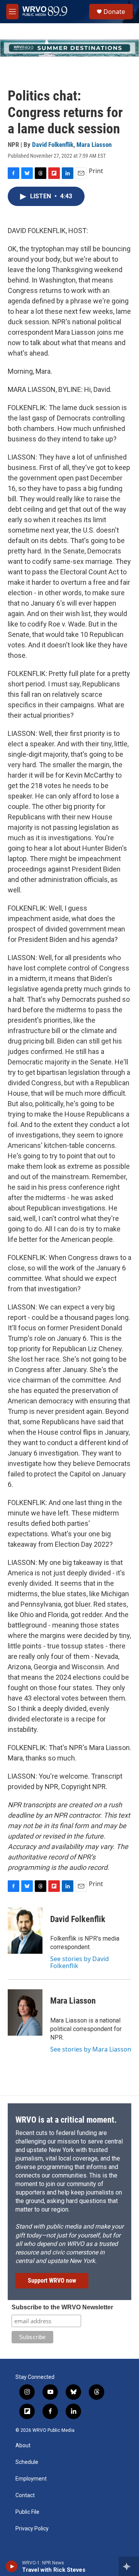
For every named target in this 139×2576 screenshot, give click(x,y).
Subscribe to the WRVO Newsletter (62, 2307)
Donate (114, 12)
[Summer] (69, 48)
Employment (31, 2479)
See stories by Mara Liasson (91, 2049)
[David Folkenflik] (25, 1931)
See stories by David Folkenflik (80, 1962)
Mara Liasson (94, 145)
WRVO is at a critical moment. (66, 2120)
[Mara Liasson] (25, 2012)
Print (96, 171)
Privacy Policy (32, 2529)
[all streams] (129, 2566)
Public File (27, 2512)
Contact (25, 2495)
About (23, 2446)
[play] (12, 2566)
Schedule (27, 2462)
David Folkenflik (53, 145)
